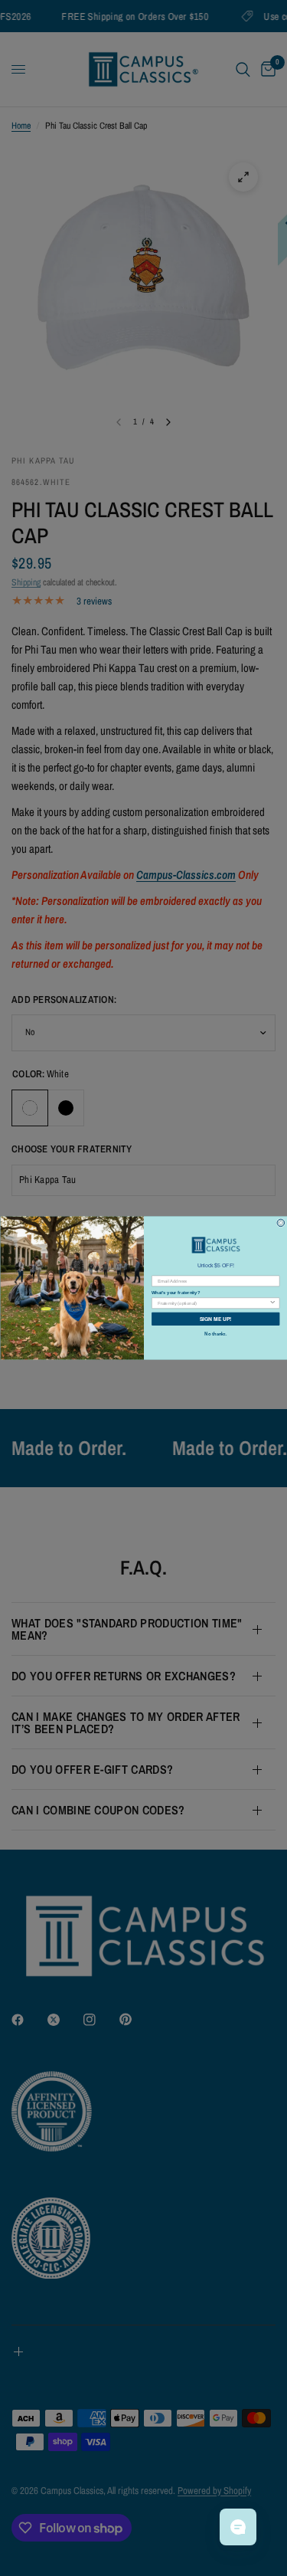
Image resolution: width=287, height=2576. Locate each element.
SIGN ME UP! (215, 1319)
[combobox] (213, 1303)
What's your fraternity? (176, 1293)
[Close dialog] (281, 1223)
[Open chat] (238, 2527)
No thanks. (215, 1334)
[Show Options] (272, 1303)
